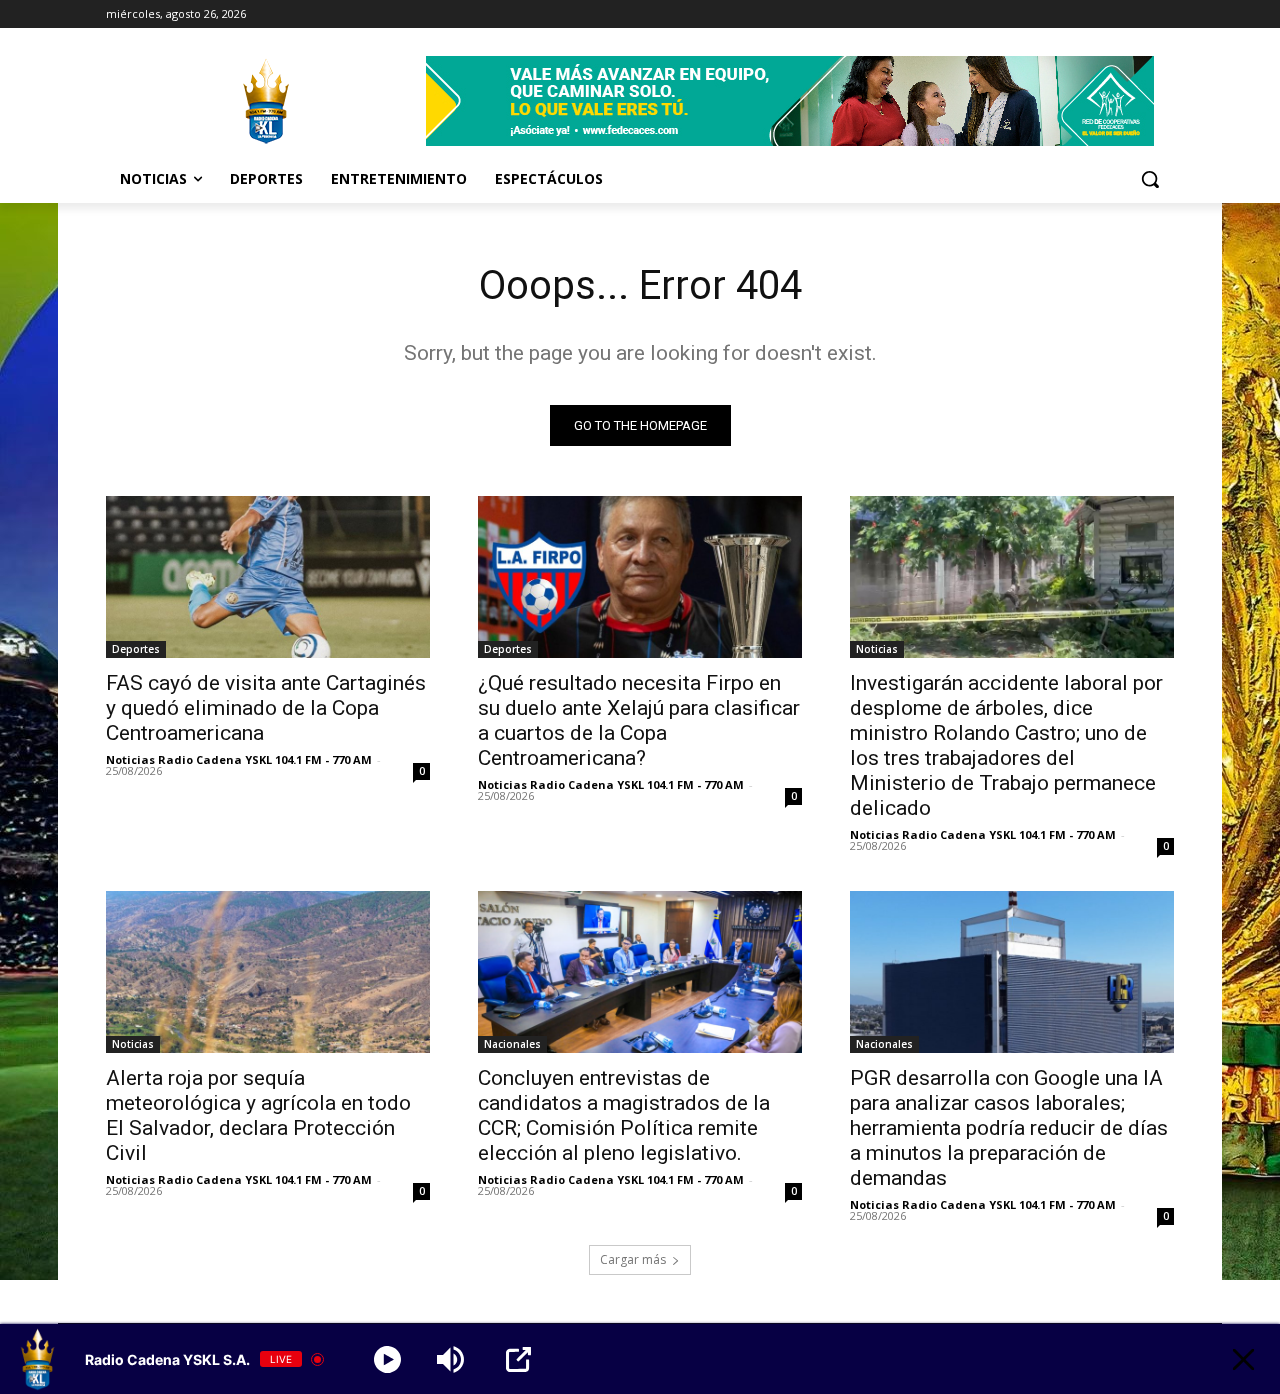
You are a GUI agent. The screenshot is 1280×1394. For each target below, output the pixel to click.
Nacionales (512, 1044)
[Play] (387, 1359)
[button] (1150, 179)
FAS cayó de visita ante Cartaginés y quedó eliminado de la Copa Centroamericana (266, 708)
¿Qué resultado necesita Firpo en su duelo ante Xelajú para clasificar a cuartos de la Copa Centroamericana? (639, 720)
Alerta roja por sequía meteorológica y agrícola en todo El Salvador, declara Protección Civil (258, 1115)
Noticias (877, 649)
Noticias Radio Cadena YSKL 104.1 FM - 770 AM (239, 759)
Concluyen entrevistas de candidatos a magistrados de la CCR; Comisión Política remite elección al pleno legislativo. (624, 1115)
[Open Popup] (518, 1359)
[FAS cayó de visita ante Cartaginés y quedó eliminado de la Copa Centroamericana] (268, 577)
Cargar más (633, 1259)
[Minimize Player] (1243, 1359)
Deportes (136, 649)
